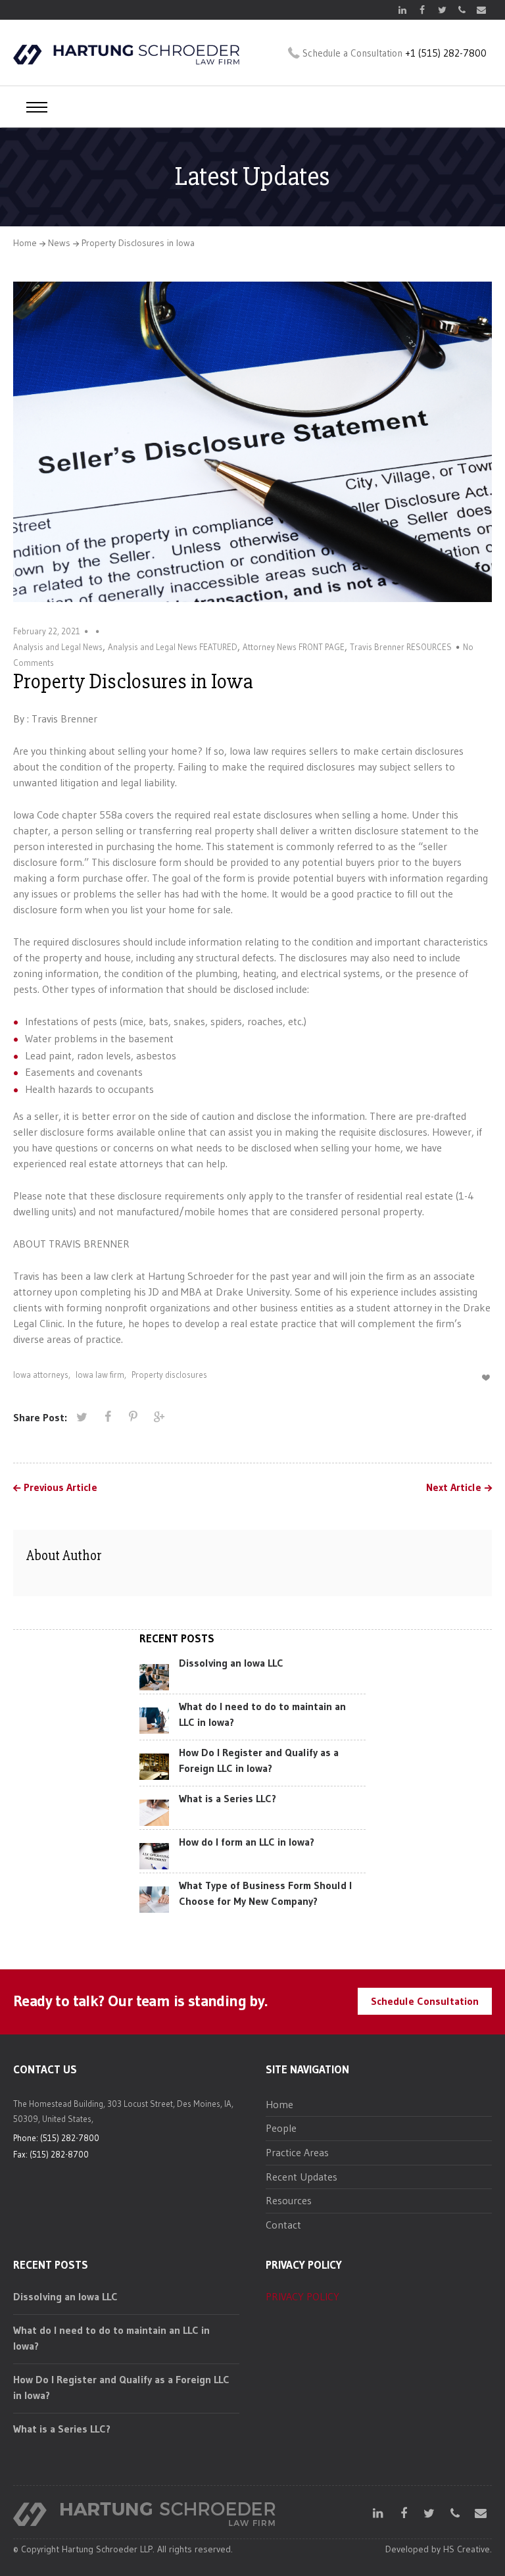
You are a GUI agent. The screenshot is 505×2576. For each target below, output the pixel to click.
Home (25, 243)
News (59, 243)
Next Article (454, 1488)
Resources (289, 2200)
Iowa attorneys (41, 1375)
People (281, 2128)
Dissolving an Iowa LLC (231, 1663)
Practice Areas (297, 2152)
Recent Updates (301, 2177)
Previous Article (60, 1488)
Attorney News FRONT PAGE (294, 647)
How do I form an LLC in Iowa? (247, 1842)
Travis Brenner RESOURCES (401, 647)
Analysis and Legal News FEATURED (173, 647)
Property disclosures (169, 1375)
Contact (283, 2225)
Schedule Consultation (425, 2001)
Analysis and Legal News (58, 647)
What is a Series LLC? (228, 1798)
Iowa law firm (100, 1375)
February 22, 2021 (47, 631)
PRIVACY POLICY (302, 2296)
